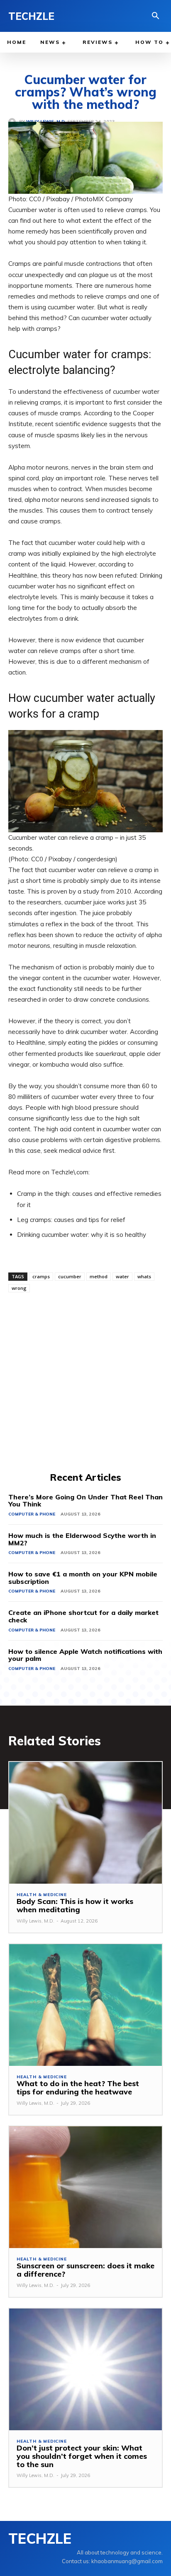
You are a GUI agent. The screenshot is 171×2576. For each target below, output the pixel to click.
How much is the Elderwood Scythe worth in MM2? (82, 1539)
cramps (41, 1276)
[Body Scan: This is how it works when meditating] (85, 1823)
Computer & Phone (32, 1514)
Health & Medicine (42, 1895)
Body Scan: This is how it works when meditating (75, 1905)
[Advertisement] (85, 1381)
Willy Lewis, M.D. (35, 1921)
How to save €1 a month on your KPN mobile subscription (83, 1578)
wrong (19, 1288)
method (99, 1276)
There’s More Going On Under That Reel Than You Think (85, 1501)
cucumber (70, 1276)
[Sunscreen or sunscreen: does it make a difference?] (85, 2187)
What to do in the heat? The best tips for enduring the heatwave (78, 2088)
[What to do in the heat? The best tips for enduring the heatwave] (85, 2005)
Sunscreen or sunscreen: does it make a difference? (85, 2270)
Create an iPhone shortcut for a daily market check (83, 1616)
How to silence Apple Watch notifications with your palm (85, 1655)
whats (144, 1276)
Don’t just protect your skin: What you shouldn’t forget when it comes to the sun (82, 2456)
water (122, 1276)
